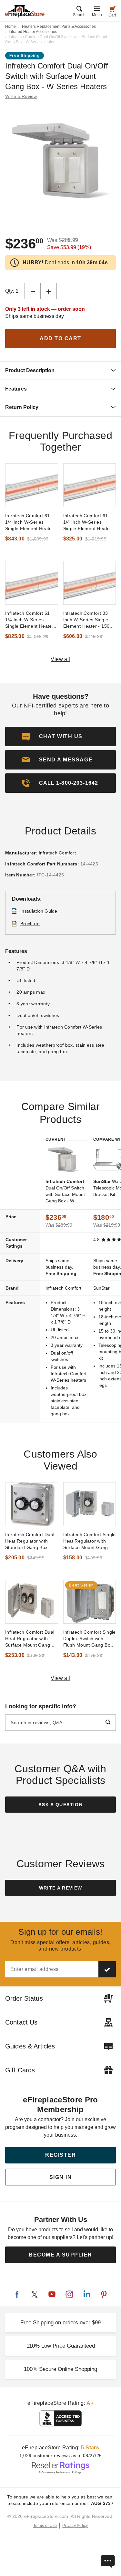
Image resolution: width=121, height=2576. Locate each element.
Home (10, 26)
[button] (60, 760)
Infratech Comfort (57, 853)
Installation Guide (39, 911)
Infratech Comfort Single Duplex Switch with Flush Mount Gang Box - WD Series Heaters (90, 1639)
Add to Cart (60, 338)
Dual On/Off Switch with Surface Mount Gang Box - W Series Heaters (65, 1191)
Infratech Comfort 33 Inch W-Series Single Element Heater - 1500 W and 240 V (88, 620)
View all (60, 659)
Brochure (30, 924)
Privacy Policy (75, 2526)
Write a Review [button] (21, 96)
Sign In (61, 2177)
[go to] (32, 485)
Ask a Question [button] (60, 1805)
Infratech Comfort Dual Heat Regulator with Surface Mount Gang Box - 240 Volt (30, 1639)
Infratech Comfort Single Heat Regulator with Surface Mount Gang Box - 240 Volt (90, 1541)
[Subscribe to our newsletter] (107, 1969)
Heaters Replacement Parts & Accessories (59, 26)
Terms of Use (45, 2526)
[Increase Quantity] (49, 291)
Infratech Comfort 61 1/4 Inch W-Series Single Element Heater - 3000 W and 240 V (31, 620)
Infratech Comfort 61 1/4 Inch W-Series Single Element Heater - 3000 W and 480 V (89, 522)
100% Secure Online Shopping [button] (60, 2369)
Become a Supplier (60, 2255)
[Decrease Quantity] (33, 291)
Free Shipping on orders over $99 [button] (60, 2323)
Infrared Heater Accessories (33, 32)
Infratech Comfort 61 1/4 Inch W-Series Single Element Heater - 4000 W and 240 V (31, 522)
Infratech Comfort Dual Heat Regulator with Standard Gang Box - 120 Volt (30, 1541)
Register (60, 2155)
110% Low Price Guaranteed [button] (61, 2346)
